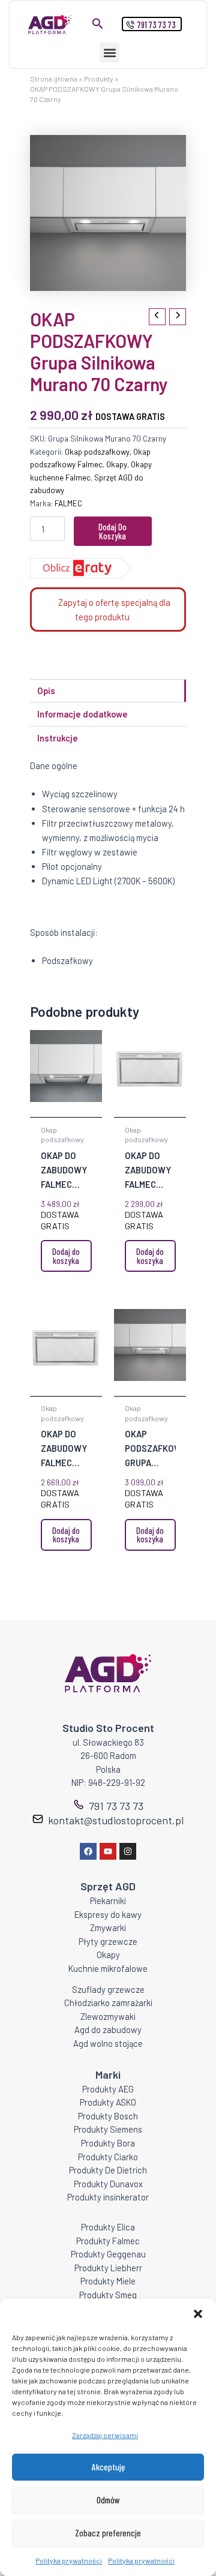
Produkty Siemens (108, 2129)
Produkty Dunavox (108, 2184)
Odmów (108, 2500)
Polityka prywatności (69, 2560)
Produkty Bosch (108, 2116)
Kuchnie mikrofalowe (108, 1968)
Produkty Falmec (108, 2241)
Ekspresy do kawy (108, 1914)
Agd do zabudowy (108, 2029)
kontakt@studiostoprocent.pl (116, 1820)
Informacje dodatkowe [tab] (82, 714)
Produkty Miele (108, 2281)
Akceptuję (108, 2467)
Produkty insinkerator (108, 2197)
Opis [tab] (46, 690)
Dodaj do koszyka (112, 531)
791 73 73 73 (116, 1806)
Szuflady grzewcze (108, 1989)
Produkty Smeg (108, 2295)
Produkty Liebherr (108, 2268)
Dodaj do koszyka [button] (66, 1256)
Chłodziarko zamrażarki (108, 2002)
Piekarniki (108, 1901)
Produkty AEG (108, 2089)
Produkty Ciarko (108, 2157)
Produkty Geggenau (108, 2254)
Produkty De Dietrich (108, 2170)
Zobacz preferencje (108, 2533)
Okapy (117, 464)
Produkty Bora (108, 2143)
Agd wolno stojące (108, 2043)
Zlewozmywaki (108, 2016)
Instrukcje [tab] (58, 738)
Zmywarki (108, 1928)
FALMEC (68, 503)
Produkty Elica (108, 2227)
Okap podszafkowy (97, 452)
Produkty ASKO (108, 2102)
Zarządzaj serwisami (105, 2435)
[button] (198, 2314)
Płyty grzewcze (108, 1941)
